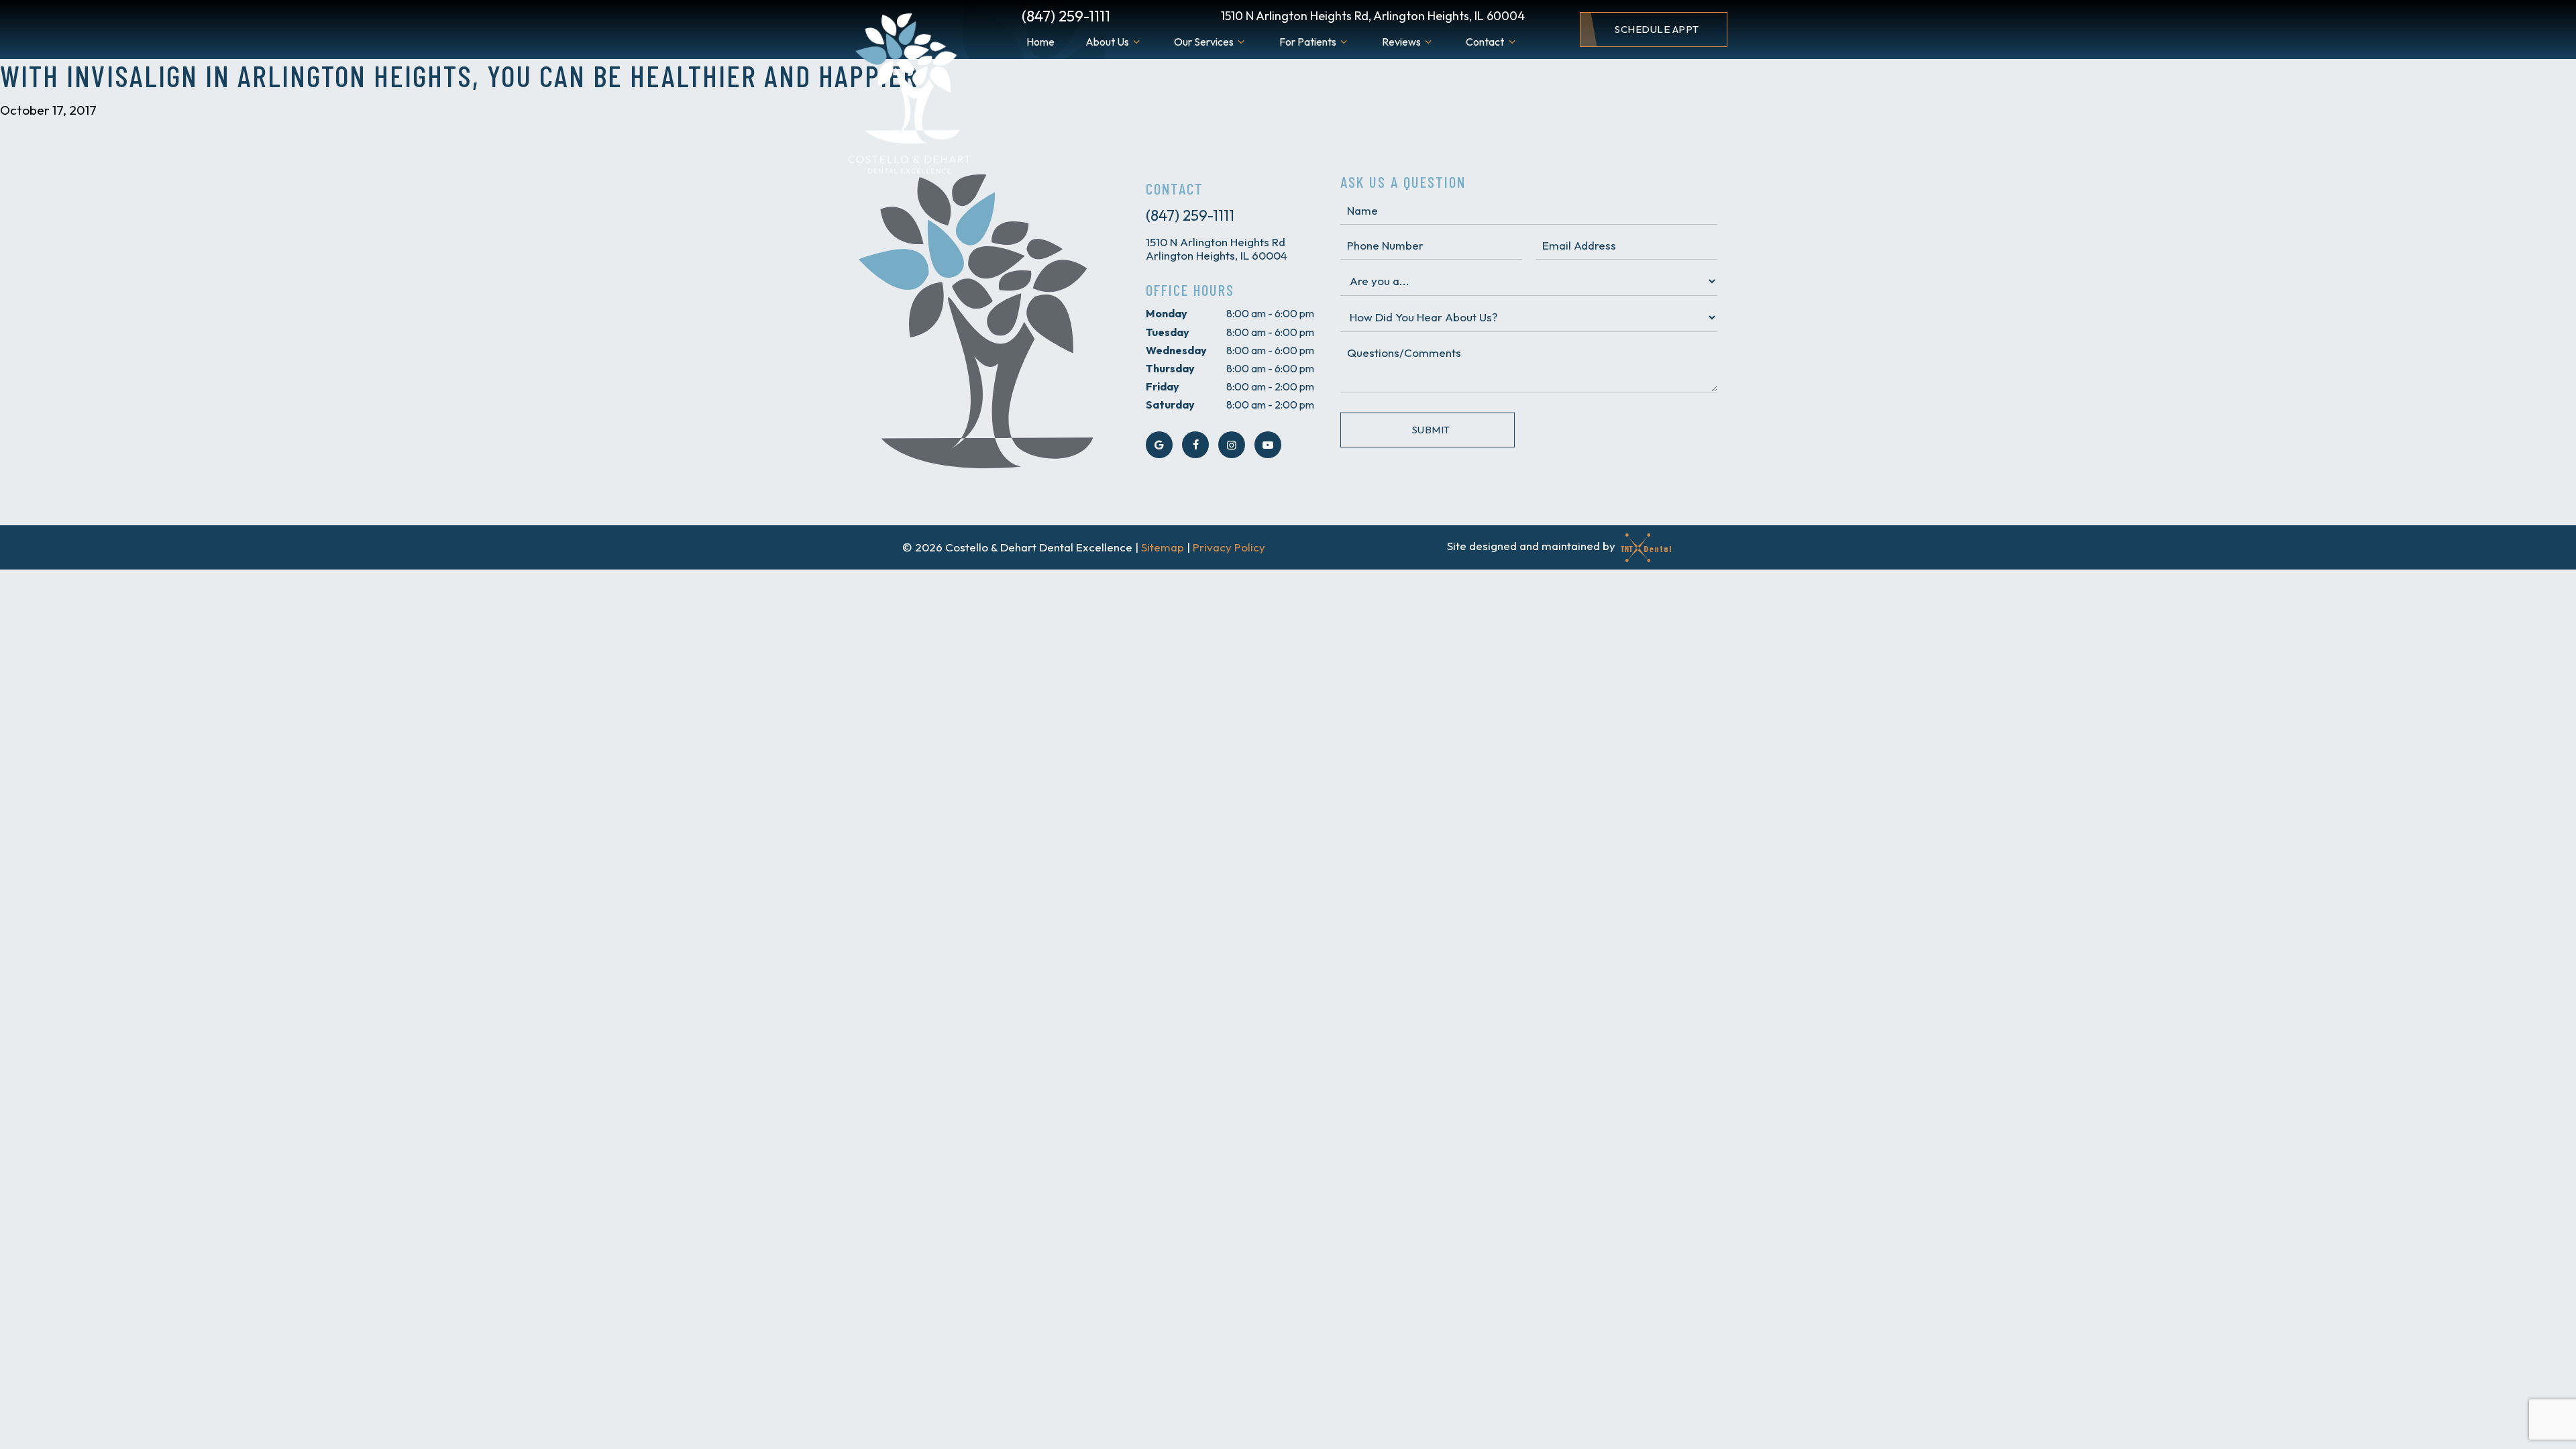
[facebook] (1195, 445)
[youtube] (1268, 445)
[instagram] (1232, 445)
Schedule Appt (1657, 29)
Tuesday (1168, 332)
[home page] (907, 95)
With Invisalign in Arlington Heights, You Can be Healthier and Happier (459, 75)
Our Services (1204, 42)
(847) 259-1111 (1066, 16)
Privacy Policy (1229, 547)
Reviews (1401, 42)
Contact (1485, 42)
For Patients (1308, 42)
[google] (1159, 445)
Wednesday (1176, 350)
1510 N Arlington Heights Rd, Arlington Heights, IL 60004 (1373, 16)
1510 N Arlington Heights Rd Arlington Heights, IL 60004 (1217, 249)
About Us (1107, 42)
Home (1040, 42)
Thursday (1170, 368)
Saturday (1170, 405)
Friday (1163, 386)
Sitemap (1163, 547)
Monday (1167, 313)
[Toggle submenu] (1136, 42)
